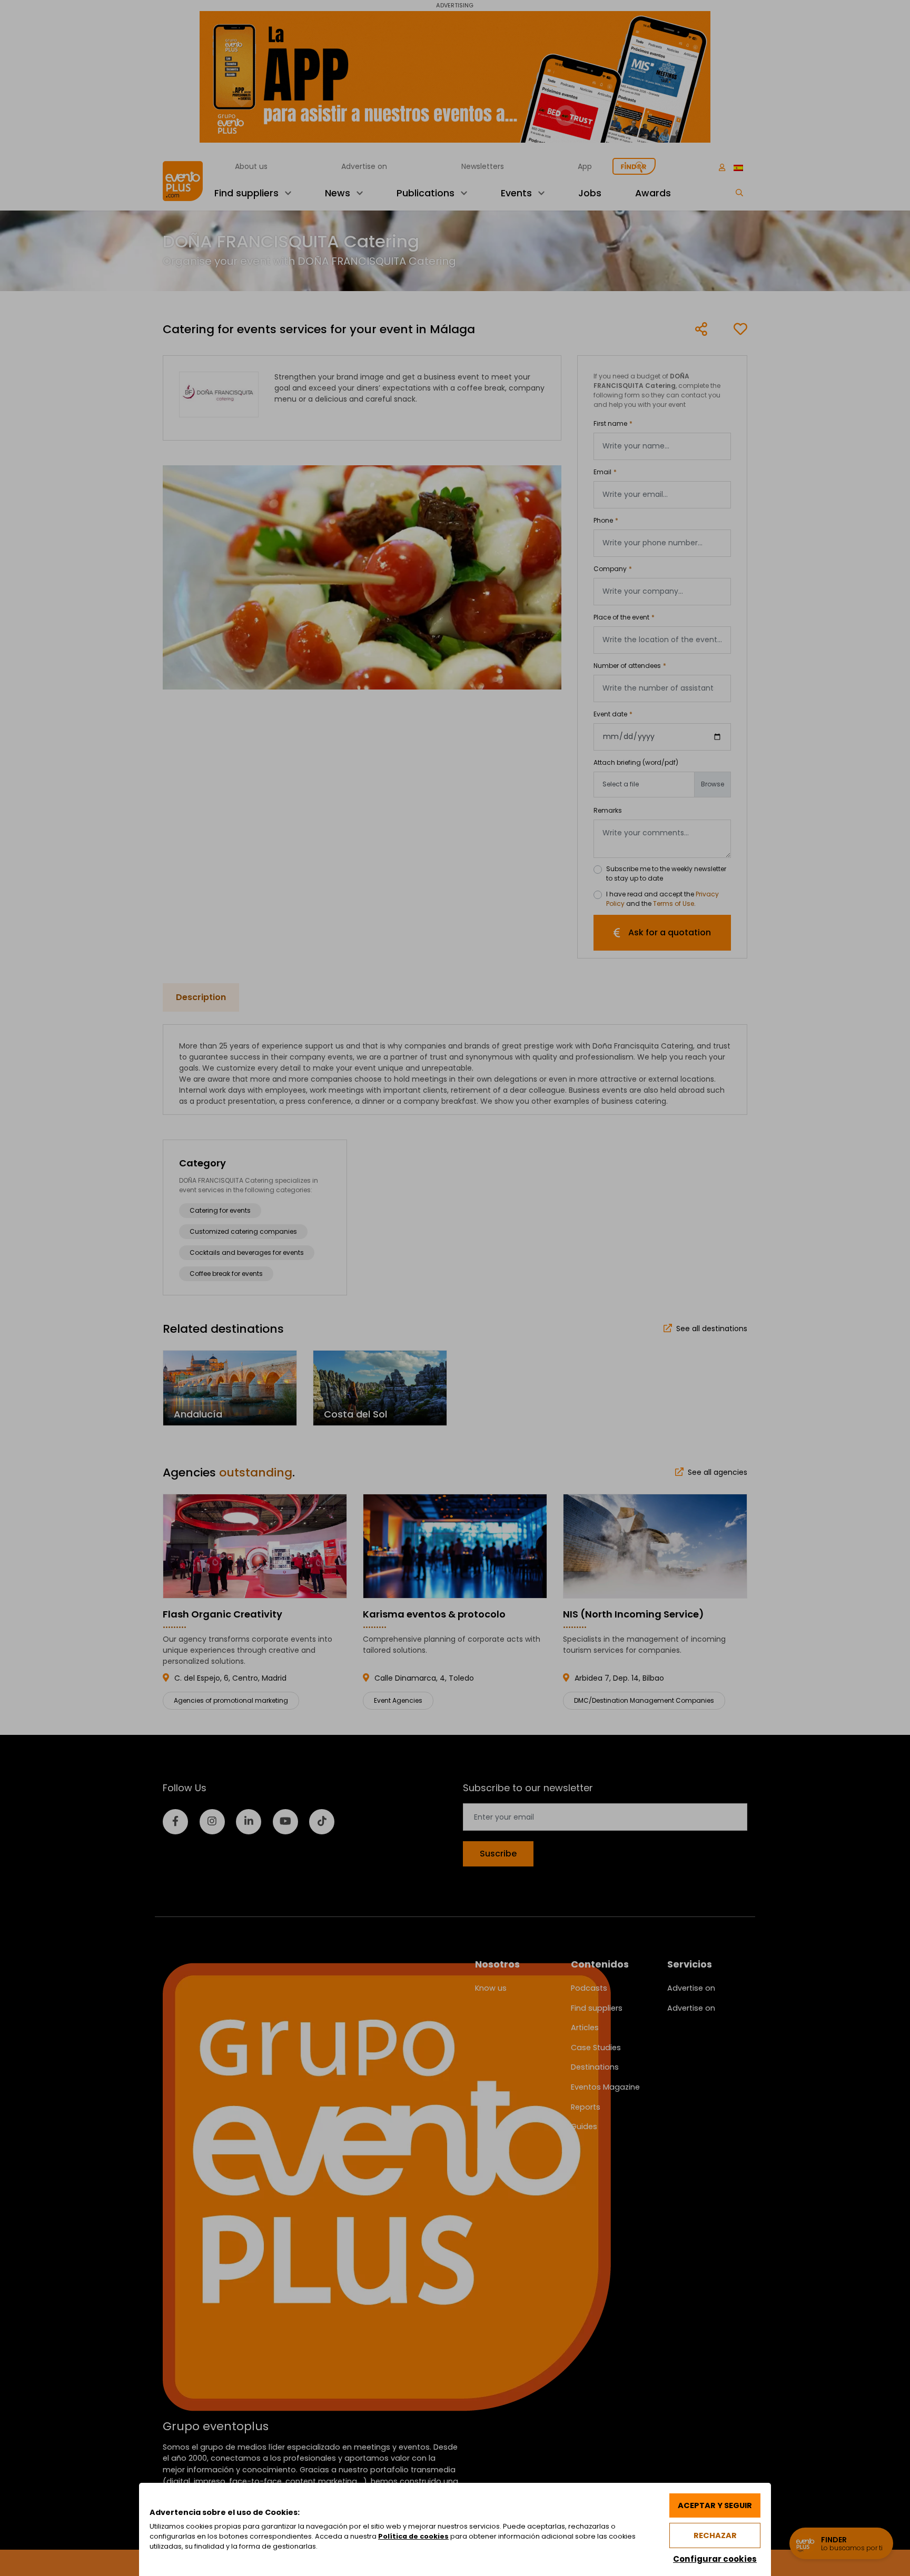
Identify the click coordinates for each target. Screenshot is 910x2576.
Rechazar (715, 2535)
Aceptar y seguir (715, 2505)
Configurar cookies (715, 2559)
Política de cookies (413, 2536)
